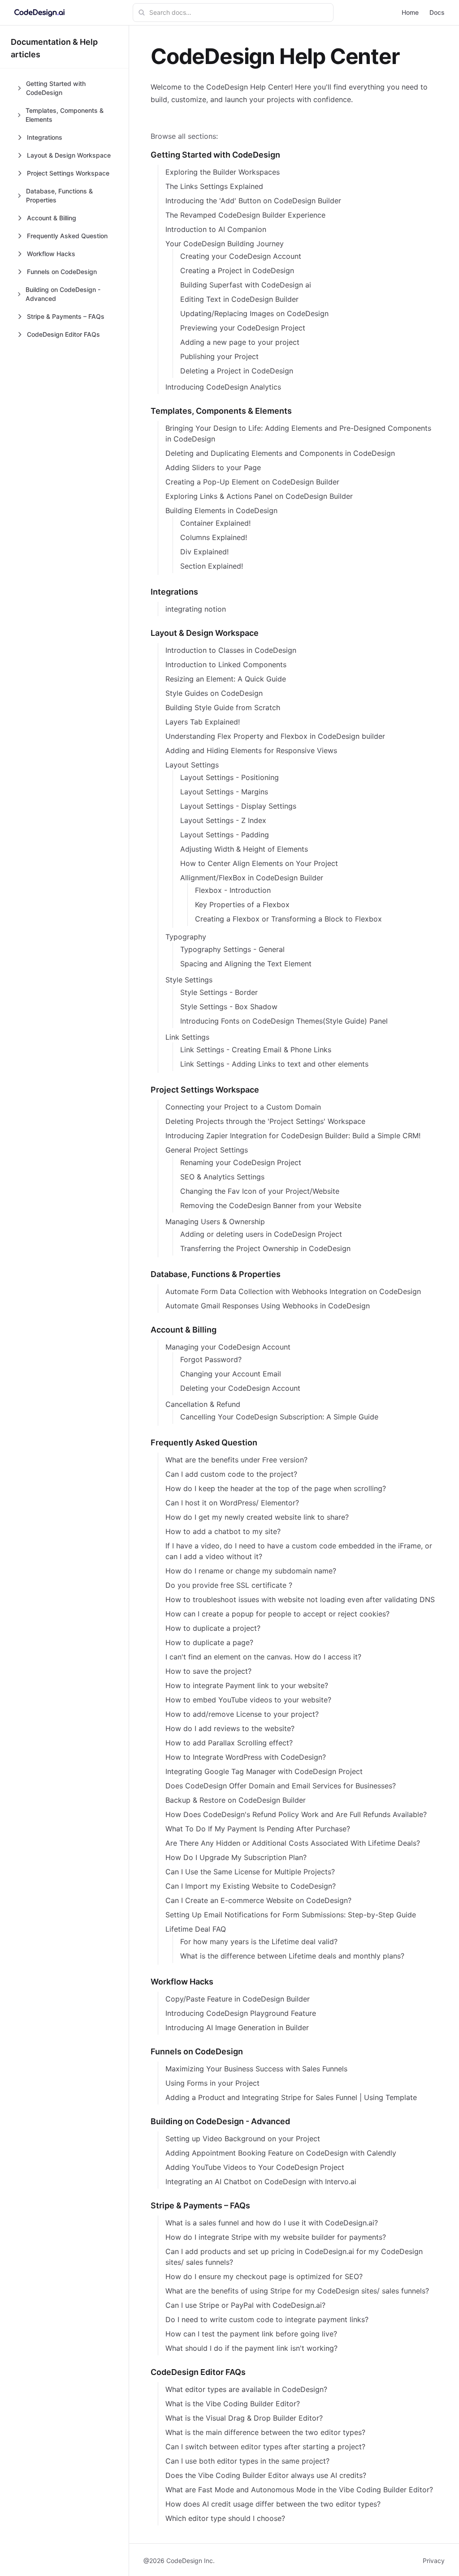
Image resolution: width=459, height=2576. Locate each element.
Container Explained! (215, 523)
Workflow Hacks (182, 1982)
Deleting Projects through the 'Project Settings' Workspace (265, 1121)
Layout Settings (192, 765)
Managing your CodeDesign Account (228, 1347)
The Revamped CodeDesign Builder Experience (245, 215)
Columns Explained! (214, 537)
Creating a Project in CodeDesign (237, 270)
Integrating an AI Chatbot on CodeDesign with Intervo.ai (261, 2182)
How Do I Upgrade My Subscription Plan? (236, 1857)
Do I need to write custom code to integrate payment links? (267, 2319)
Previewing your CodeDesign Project (243, 328)
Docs (437, 12)
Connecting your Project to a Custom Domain (243, 1107)
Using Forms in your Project (212, 2083)
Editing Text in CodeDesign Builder (239, 299)
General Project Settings (207, 1150)
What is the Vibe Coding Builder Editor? (233, 2404)
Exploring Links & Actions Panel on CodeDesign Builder (259, 496)
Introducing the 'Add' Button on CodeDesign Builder (253, 201)
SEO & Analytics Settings (222, 1177)
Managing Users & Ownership (215, 1222)
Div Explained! (204, 552)
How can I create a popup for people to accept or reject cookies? (277, 1614)
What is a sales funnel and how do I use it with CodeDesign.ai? (272, 2223)
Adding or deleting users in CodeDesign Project (261, 1234)
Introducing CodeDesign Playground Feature (241, 2013)
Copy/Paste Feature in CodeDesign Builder (238, 1999)
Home (410, 12)
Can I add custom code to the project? (231, 1474)
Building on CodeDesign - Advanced (220, 2121)
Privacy (434, 2561)
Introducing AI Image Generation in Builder (237, 2027)
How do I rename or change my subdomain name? (251, 1571)
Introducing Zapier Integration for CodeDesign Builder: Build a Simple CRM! (293, 1136)
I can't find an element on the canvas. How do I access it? (263, 1657)
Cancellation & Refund (203, 1404)
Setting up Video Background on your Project (243, 2139)
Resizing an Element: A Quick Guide (226, 679)
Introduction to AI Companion (216, 229)
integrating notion (196, 609)
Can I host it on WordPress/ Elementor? (232, 1503)
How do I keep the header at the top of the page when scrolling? (276, 1488)
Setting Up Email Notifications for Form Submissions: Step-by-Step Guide (291, 1915)
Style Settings (189, 980)
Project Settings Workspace (205, 1090)
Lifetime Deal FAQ (196, 1929)
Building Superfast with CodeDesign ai (246, 285)
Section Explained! (212, 566)
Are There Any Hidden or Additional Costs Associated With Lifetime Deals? (293, 1843)
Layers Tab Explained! (203, 722)
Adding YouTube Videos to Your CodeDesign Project (255, 2167)
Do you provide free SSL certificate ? (229, 1585)
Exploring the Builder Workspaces (223, 172)
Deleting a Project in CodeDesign (237, 371)
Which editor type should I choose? (225, 2518)
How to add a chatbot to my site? (223, 1531)
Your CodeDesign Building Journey (225, 244)
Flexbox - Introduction (233, 890)
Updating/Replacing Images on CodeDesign (254, 313)
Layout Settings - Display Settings (238, 806)
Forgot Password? (211, 1359)
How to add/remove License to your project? (242, 1714)
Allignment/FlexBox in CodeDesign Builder (252, 878)
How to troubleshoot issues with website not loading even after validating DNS (300, 1599)
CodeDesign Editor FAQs (198, 2372)
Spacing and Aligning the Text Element (246, 964)
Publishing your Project (219, 356)
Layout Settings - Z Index (223, 820)
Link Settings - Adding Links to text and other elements (274, 1064)
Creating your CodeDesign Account (241, 256)
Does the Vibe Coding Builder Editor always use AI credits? (266, 2475)
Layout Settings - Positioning (229, 777)
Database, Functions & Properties (216, 1274)
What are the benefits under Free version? (236, 1460)
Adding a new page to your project (240, 342)
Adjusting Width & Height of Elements (244, 849)
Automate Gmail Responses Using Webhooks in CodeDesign (268, 1306)
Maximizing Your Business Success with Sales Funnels (256, 2069)
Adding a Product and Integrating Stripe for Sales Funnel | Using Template (291, 2097)
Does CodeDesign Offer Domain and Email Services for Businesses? (281, 1786)
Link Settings (187, 1037)
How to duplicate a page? (209, 1642)
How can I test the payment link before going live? (251, 2334)
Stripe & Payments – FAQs (200, 2205)
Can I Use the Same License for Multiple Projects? (250, 1872)
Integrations (174, 592)
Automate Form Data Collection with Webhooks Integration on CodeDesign (293, 1291)
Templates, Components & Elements (221, 411)
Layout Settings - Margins (224, 792)
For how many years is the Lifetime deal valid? (259, 1942)
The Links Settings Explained (214, 186)
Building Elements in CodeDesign (221, 510)
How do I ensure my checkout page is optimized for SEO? (264, 2276)
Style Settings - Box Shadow (229, 1007)
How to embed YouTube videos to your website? (248, 1700)
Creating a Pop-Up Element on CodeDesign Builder (252, 482)
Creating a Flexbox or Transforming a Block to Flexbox (288, 919)
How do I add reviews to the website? (230, 1728)
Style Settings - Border (219, 992)
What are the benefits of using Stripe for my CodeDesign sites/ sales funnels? (297, 2291)
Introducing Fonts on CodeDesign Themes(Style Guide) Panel (284, 1021)
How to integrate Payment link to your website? (247, 1685)
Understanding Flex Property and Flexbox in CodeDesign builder (275, 736)
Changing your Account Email (231, 1374)
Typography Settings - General (232, 949)
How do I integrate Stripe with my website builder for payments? (276, 2237)
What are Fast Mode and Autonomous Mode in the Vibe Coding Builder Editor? (299, 2490)
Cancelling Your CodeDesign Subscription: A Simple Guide (279, 1417)
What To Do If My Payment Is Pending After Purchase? (258, 1829)
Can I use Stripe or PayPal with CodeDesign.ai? (245, 2305)
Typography (186, 937)
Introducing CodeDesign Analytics (223, 387)
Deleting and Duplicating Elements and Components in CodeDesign (280, 453)
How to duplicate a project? (213, 1628)
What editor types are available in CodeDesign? (246, 2389)
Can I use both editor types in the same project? (247, 2461)
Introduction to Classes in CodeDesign (231, 650)
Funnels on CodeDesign (197, 2051)
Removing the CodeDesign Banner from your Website (271, 1205)
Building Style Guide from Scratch (223, 707)
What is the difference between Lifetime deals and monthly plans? (292, 1956)
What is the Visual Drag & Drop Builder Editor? (244, 2418)
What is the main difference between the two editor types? (265, 2432)
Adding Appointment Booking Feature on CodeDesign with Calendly (281, 2153)
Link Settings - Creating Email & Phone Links (256, 1050)
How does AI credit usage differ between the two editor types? (273, 2504)
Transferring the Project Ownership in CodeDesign (265, 1248)
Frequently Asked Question (204, 1442)
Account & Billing (184, 1330)
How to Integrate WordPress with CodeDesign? (246, 1757)
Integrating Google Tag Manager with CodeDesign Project (264, 1771)
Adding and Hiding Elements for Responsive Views (251, 750)
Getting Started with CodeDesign (215, 155)
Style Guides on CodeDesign (214, 693)
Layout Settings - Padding (225, 835)
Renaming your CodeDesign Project (241, 1162)
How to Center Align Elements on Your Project (259, 863)
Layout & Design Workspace (205, 633)
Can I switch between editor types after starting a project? (265, 2447)
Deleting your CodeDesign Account (240, 1388)
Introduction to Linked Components (226, 664)
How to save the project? (208, 1671)
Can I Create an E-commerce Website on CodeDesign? (258, 1900)
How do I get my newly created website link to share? (257, 1517)
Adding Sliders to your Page (213, 467)
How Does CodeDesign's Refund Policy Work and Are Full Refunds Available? (296, 1814)
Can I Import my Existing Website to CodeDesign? (251, 1886)
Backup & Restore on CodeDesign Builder (236, 1800)
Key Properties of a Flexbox (242, 904)
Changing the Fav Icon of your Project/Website (260, 1191)
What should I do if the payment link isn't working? (251, 2348)
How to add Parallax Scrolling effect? (229, 1743)
